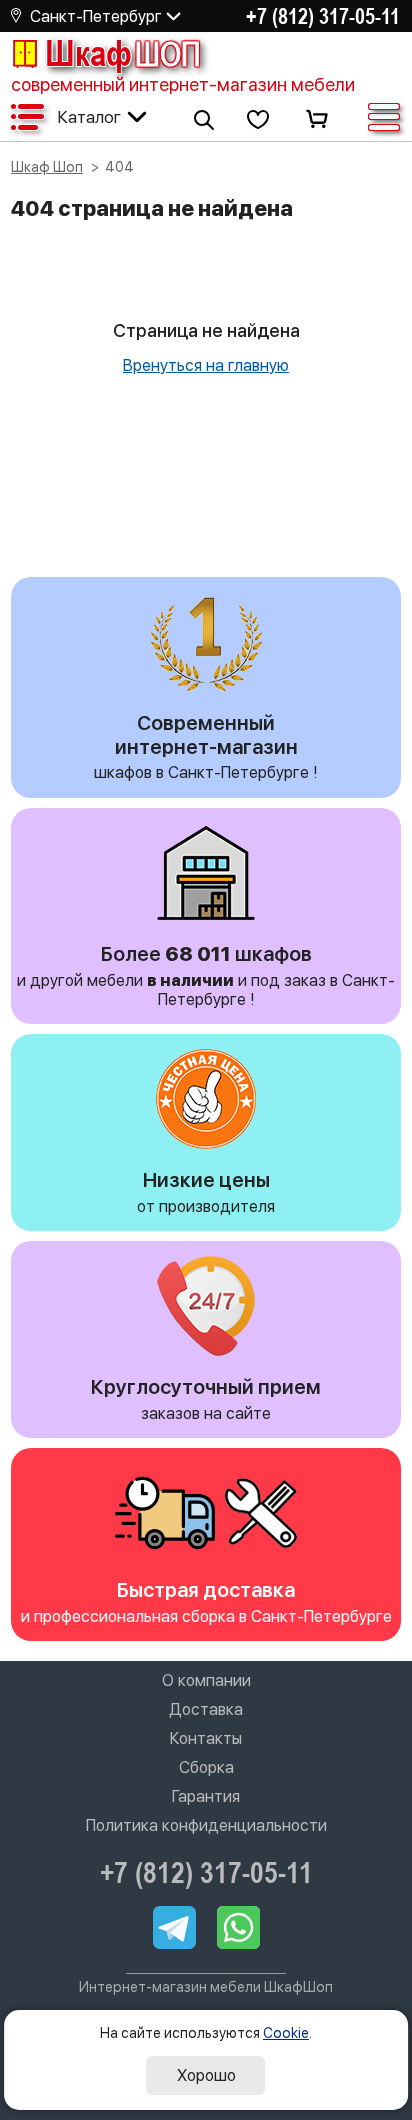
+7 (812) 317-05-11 (323, 16)
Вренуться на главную (206, 365)
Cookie (286, 2033)
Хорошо (206, 2075)
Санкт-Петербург (96, 16)
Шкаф (123, 53)
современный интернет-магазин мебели (183, 84)
